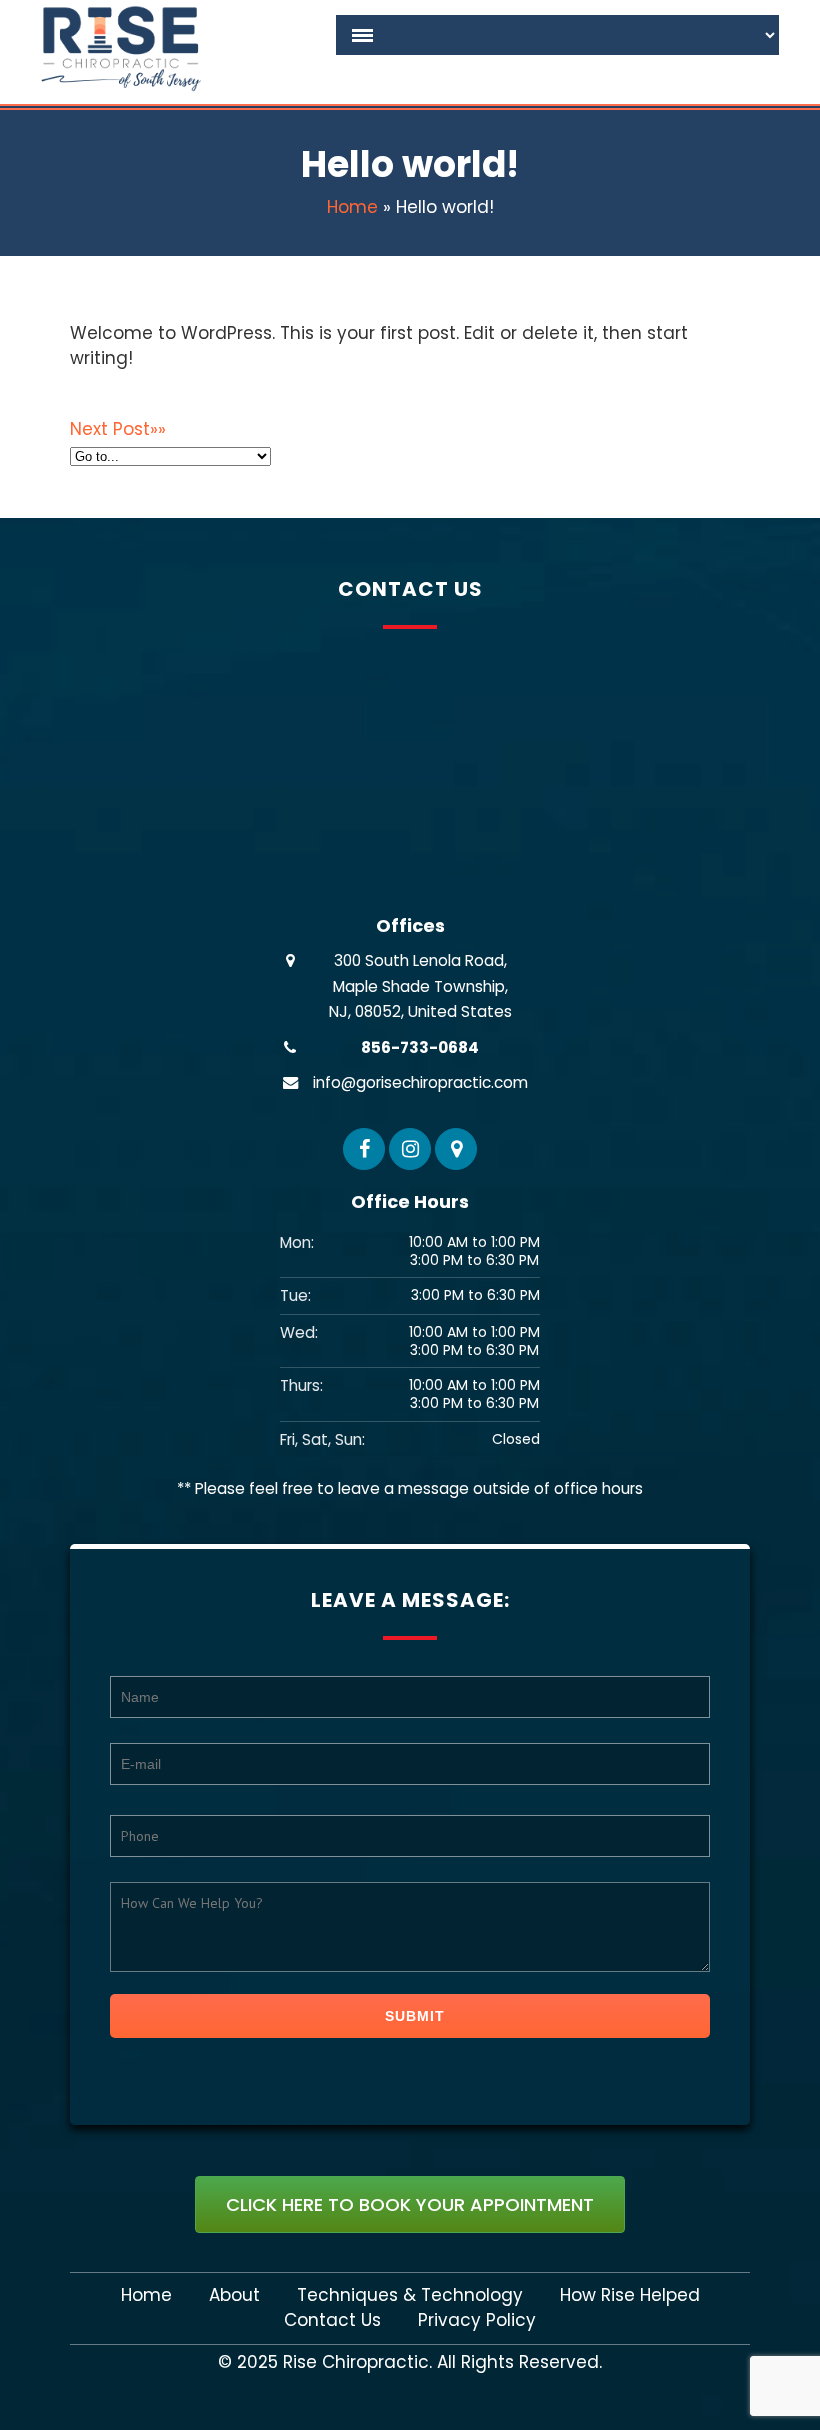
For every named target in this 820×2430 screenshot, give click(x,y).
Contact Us (332, 2320)
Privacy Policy (477, 2320)
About (234, 2295)
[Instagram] (410, 1149)
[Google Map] (456, 1149)
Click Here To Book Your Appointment (410, 2204)
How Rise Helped (630, 2295)
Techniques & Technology (410, 2295)
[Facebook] (364, 1149)
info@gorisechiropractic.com (420, 1082)
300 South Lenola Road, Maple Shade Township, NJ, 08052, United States (420, 986)
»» (118, 429)
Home (352, 207)
